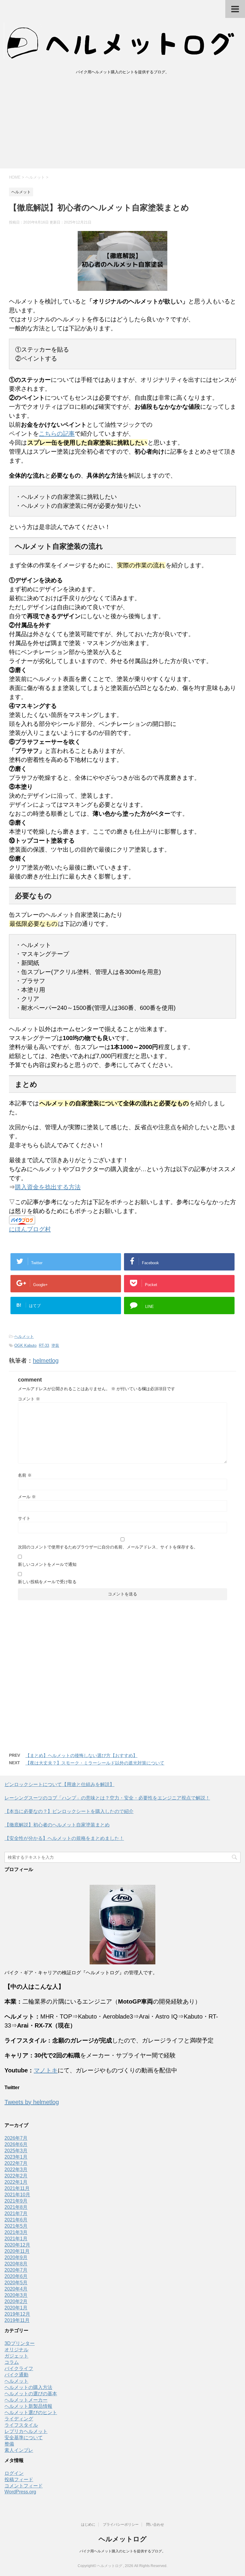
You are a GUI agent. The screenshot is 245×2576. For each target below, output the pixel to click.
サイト (24, 1518)
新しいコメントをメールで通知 (47, 1564)
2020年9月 (16, 2257)
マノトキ (46, 2070)
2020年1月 (16, 2308)
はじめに (88, 2525)
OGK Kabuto (25, 1345)
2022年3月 (16, 2170)
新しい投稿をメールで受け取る (47, 1582)
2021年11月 (17, 2188)
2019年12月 (17, 2314)
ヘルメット (24, 1336)
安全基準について (24, 2438)
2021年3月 (16, 2232)
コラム (12, 2362)
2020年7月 (16, 2270)
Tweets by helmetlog (32, 2102)
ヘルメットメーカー (26, 2400)
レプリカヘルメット (26, 2431)
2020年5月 (16, 2283)
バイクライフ (19, 2368)
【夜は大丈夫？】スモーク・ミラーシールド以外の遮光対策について (95, 1763)
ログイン (14, 2473)
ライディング (19, 2419)
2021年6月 (16, 2220)
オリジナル (16, 2350)
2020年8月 (16, 2264)
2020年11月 (17, 2251)
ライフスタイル (21, 2425)
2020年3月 (16, 2295)
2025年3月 (16, 2151)
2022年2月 (16, 2176)
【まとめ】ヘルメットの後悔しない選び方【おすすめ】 (81, 1755)
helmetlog (46, 1361)
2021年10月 (17, 2195)
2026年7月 (16, 2138)
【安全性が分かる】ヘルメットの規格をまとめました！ (64, 1838)
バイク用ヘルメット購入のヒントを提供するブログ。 (122, 2551)
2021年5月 (16, 2226)
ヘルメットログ (123, 2539)
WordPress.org (20, 2492)
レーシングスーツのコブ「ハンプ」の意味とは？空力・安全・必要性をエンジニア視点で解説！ (107, 1798)
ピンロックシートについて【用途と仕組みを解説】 (59, 1784)
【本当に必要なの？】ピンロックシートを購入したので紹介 (69, 1811)
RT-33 (44, 1345)
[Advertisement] (122, 124)
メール (27, 1497)
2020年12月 (17, 2245)
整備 (9, 2444)
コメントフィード (24, 2486)
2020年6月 (16, 2276)
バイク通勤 (16, 2375)
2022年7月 (16, 2163)
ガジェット (16, 2356)
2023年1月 (16, 2157)
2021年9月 (16, 2201)
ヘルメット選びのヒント (31, 2412)
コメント (29, 1399)
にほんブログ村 (30, 1229)
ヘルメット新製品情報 (28, 2406)
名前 (25, 1475)
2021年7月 (16, 2213)
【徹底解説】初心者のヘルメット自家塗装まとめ (57, 1825)
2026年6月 (16, 2144)
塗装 (55, 1345)
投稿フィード (19, 2480)
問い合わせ (155, 2525)
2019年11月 (17, 2320)
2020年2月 (16, 2301)
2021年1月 (16, 2239)
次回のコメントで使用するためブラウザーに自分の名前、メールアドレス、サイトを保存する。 (108, 1547)
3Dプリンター (20, 2343)
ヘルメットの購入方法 (28, 2387)
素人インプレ (19, 2450)
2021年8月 (16, 2207)
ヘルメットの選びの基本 (31, 2394)
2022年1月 (16, 2182)
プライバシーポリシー (121, 2525)
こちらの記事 (57, 434)
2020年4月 (16, 2289)
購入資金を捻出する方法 (48, 1187)
